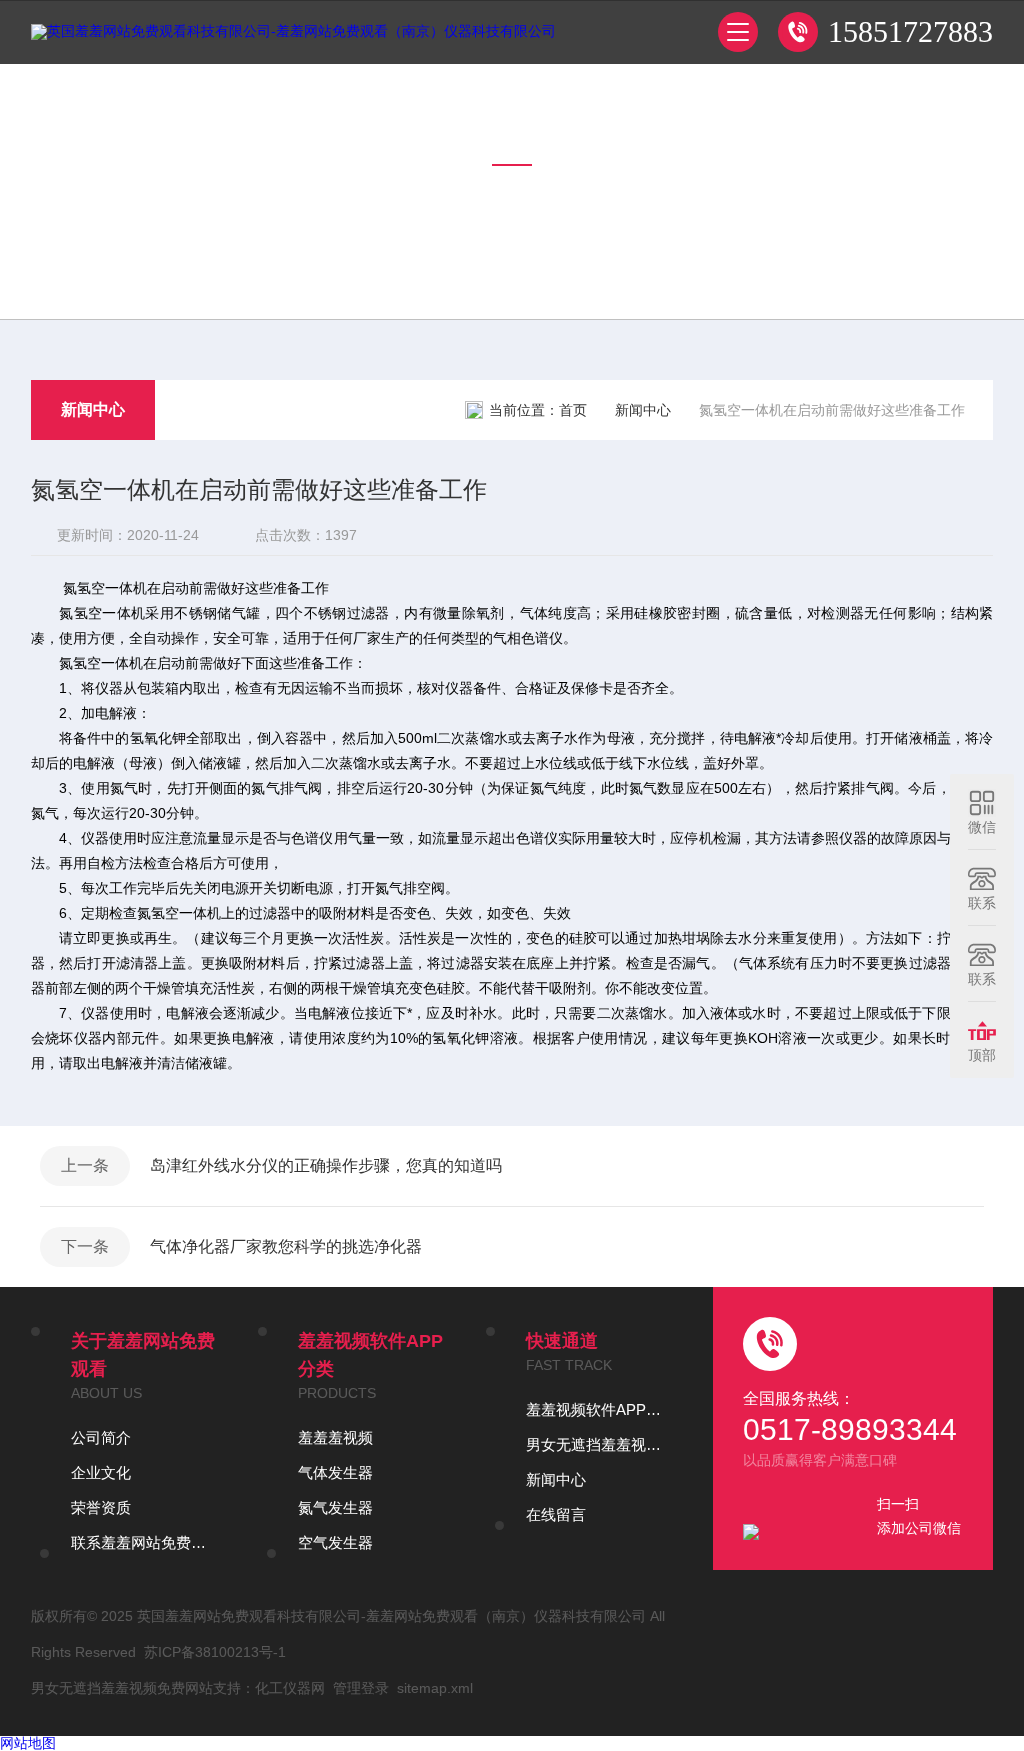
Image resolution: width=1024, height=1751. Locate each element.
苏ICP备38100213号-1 (215, 1652)
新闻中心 (93, 409)
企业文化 (101, 1472)
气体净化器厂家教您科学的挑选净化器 (286, 1246)
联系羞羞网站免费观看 (145, 1542)
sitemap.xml (435, 1688)
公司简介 (101, 1437)
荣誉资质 (101, 1507)
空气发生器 (335, 1542)
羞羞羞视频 (335, 1437)
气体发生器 (335, 1472)
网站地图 (28, 1743)
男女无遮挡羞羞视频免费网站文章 (600, 1444)
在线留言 (556, 1514)
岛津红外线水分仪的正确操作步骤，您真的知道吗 (326, 1165)
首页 (573, 410)
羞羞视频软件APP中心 (600, 1409)
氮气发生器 (335, 1507)
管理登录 (361, 1688)
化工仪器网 (290, 1688)
